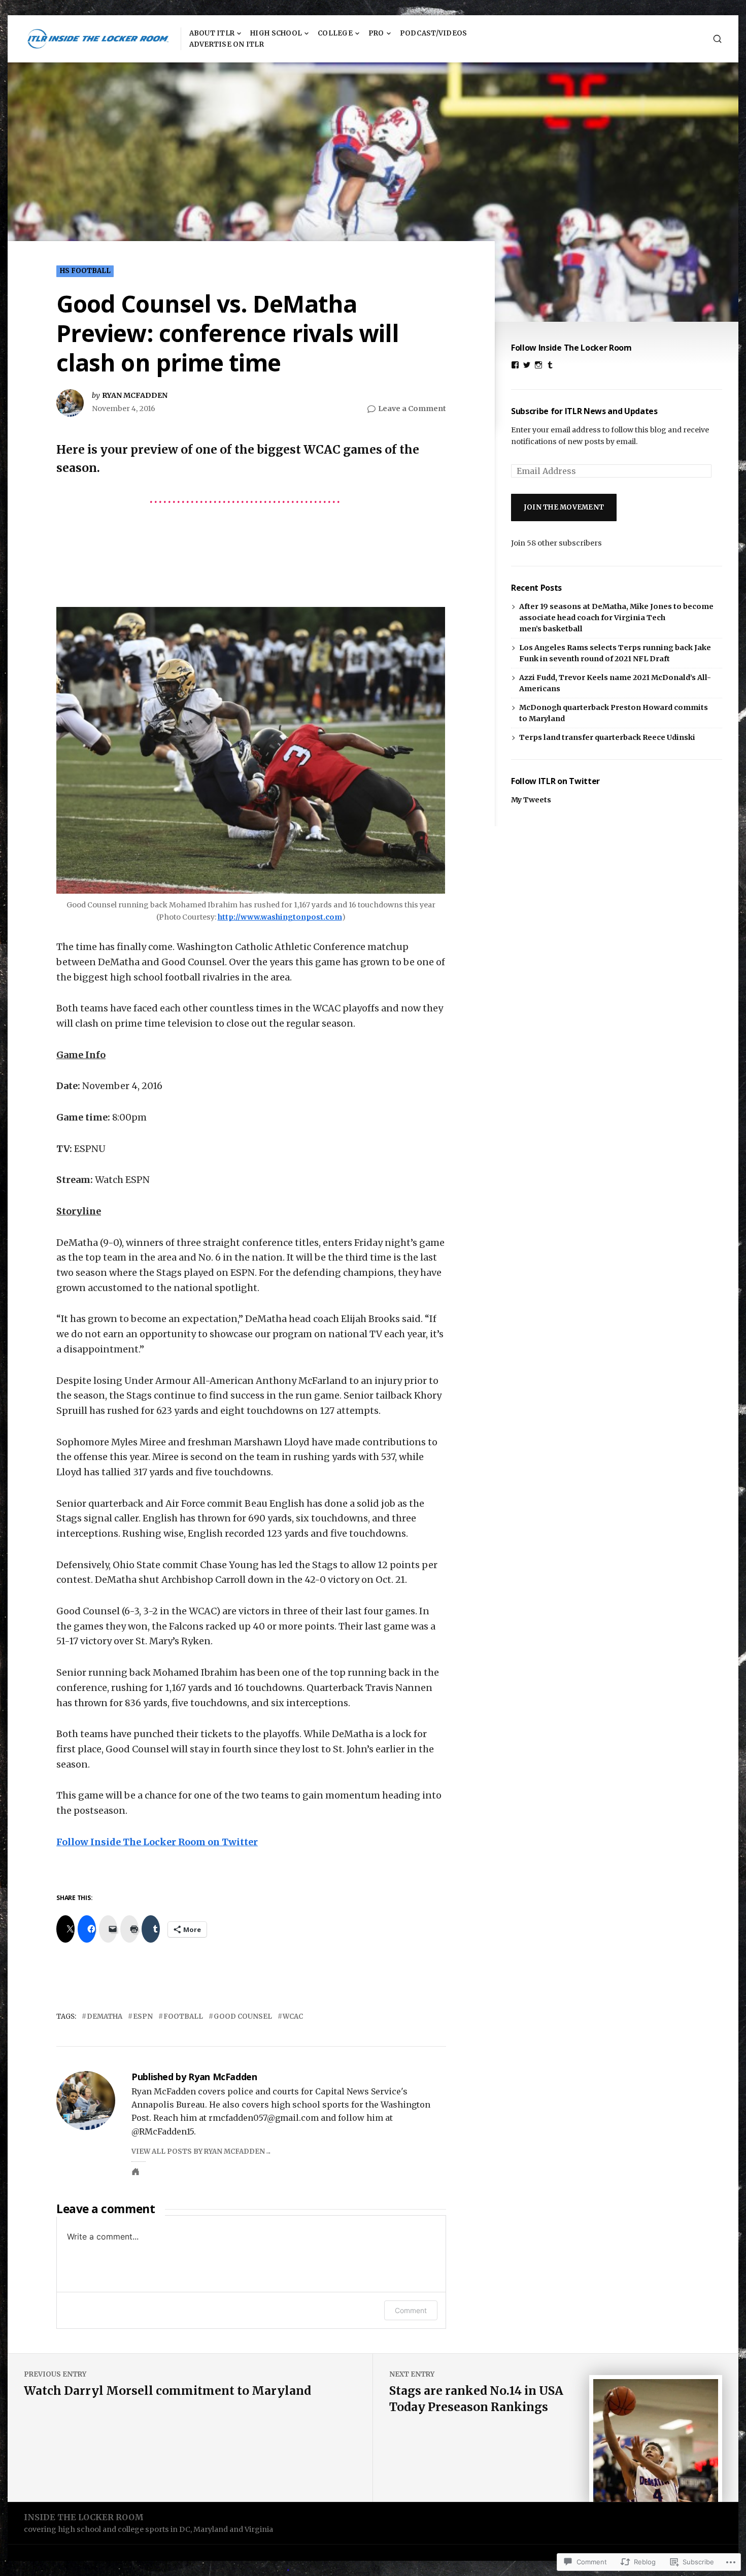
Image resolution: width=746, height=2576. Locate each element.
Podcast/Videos (434, 33)
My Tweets (531, 800)
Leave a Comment (412, 409)
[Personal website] (135, 2172)
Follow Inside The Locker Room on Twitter (157, 1842)
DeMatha (105, 2016)
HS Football (85, 271)
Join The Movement (564, 507)
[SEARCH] (717, 39)
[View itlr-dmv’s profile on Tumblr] (550, 365)
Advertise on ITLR (227, 44)
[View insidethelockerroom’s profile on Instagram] (538, 365)
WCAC (293, 2016)
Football (183, 2016)
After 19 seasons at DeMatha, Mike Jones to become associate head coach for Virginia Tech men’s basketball (616, 618)
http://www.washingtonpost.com (280, 917)
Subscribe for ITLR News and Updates (584, 411)
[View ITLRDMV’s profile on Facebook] (515, 365)
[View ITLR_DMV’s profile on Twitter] (527, 365)
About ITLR (212, 33)
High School (276, 33)
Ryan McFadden (135, 395)
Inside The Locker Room (84, 2517)
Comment (411, 2310)
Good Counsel (243, 2016)
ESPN (143, 2016)
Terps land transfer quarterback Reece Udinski (607, 737)
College (335, 33)
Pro (376, 33)
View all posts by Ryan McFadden (198, 2151)
